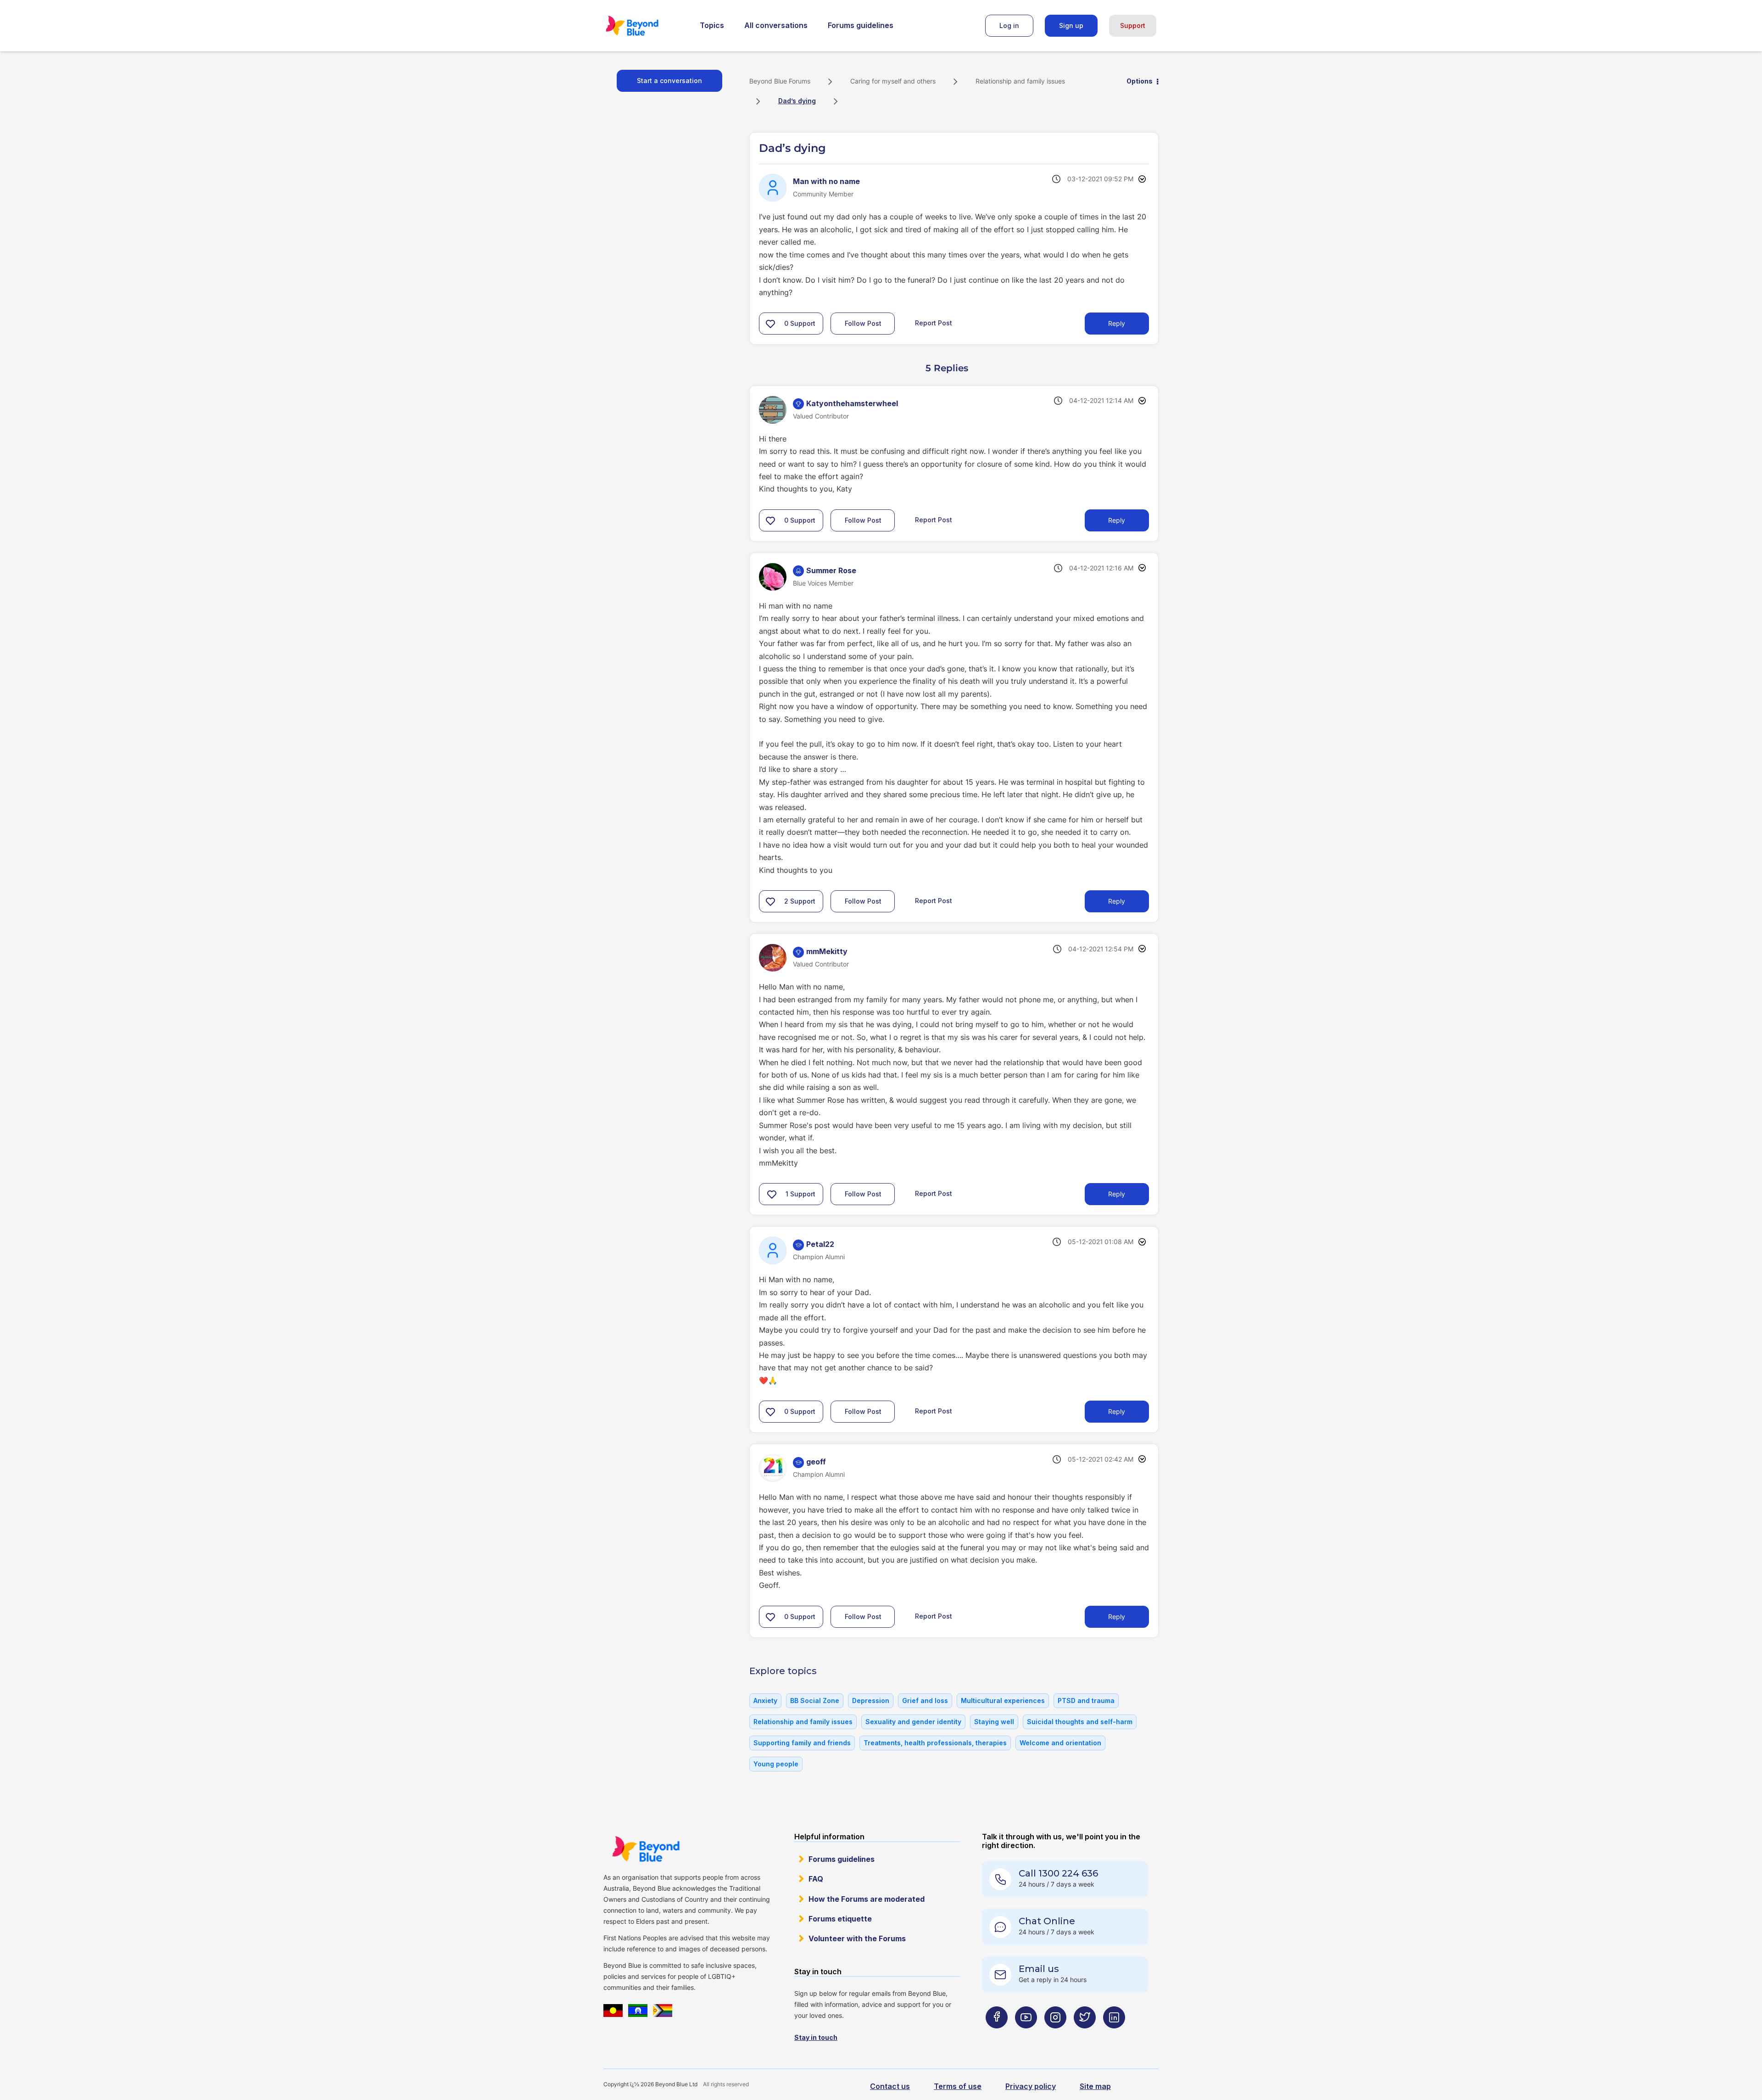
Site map (1095, 2086)
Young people (776, 1764)
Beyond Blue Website (646, 1849)
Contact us (890, 2086)
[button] (770, 324)
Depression (871, 1701)
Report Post (934, 323)
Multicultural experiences (1003, 1701)
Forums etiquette (840, 1919)
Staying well (994, 1722)
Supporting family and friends (802, 1743)
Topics (712, 25)
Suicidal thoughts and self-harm (1080, 1722)
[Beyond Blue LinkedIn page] (1114, 2036)
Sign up (1071, 25)
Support (1133, 25)
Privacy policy (1031, 2086)
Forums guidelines (861, 25)
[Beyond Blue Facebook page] (997, 2036)
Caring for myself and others (893, 81)
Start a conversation (669, 81)
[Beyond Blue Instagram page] (1055, 2036)
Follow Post (863, 323)
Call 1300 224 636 (1058, 1873)
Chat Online (1047, 1921)
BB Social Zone (815, 1701)
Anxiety (765, 1701)
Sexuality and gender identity (913, 1722)
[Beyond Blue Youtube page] (1026, 2036)
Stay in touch (816, 2037)
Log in (1009, 25)
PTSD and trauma (1086, 1701)
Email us (1039, 1969)
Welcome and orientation (1060, 1743)
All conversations (776, 25)
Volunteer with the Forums (857, 1938)
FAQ (816, 1879)
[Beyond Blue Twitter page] (1085, 2036)
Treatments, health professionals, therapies (935, 1743)
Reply (1117, 323)
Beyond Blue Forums (645, 26)
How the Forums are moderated (867, 1899)
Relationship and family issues (1020, 81)
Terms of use (958, 2086)
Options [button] (1140, 81)
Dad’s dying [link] (797, 101)
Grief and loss (925, 1701)
